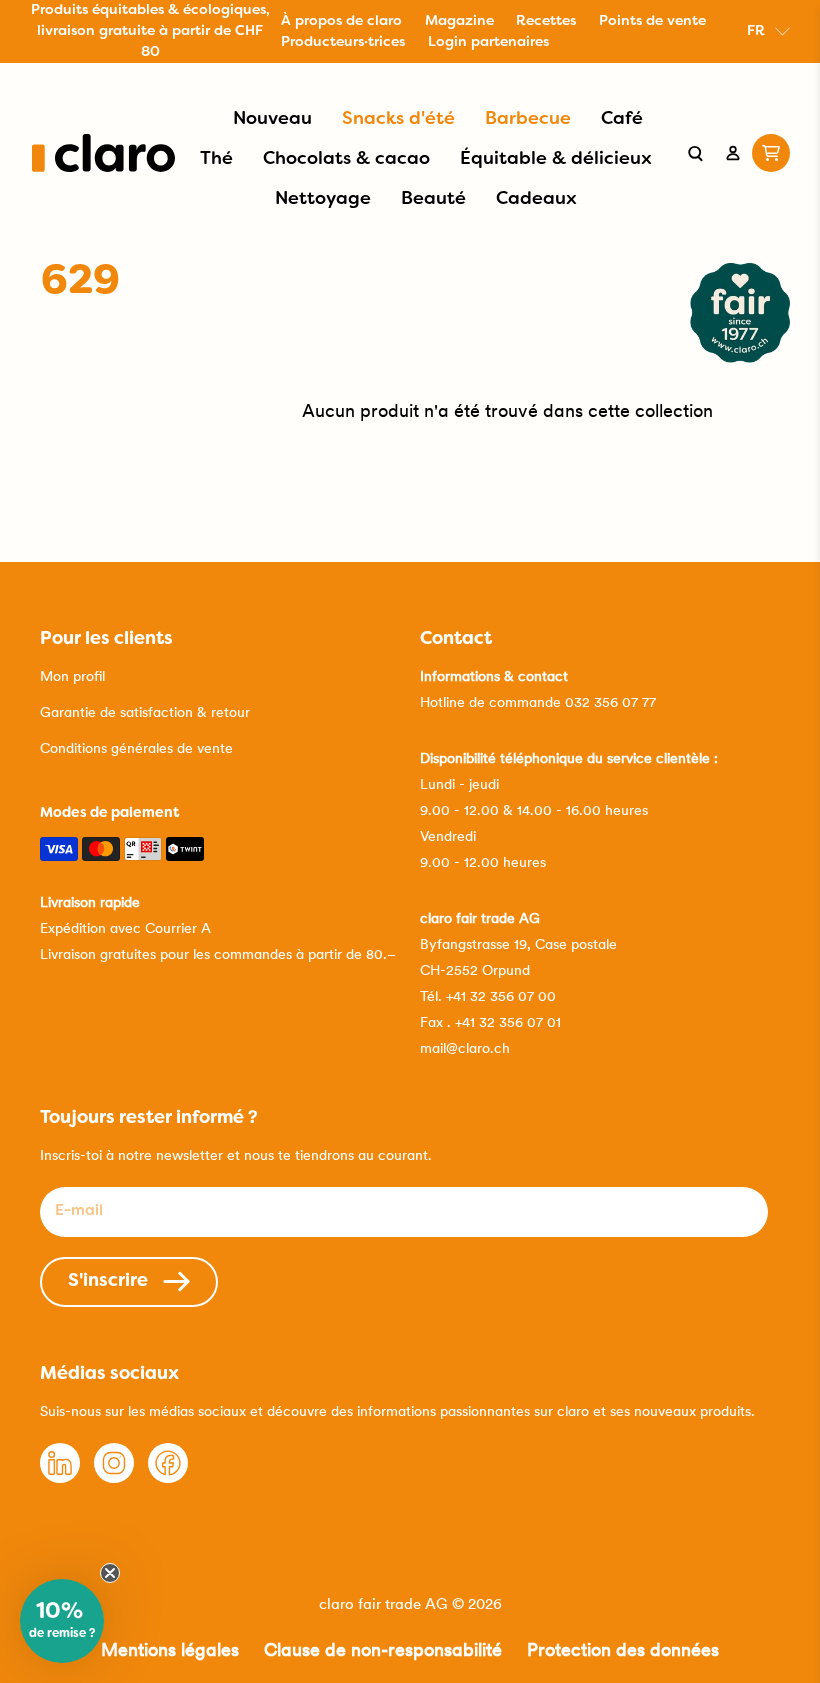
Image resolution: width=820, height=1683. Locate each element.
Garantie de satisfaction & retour (145, 712)
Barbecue (528, 119)
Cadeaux (536, 199)
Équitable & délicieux (556, 159)
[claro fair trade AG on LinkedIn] (60, 1478)
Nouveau (272, 119)
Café (622, 119)
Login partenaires (488, 42)
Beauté (433, 199)
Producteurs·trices (343, 42)
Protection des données (623, 1649)
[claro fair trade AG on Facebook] (168, 1478)
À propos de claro (341, 21)
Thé (216, 159)
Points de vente (652, 21)
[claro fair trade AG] (103, 153)
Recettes (546, 21)
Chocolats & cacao (346, 159)
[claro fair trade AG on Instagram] (114, 1478)
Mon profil (72, 676)
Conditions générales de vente (136, 748)
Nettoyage (323, 199)
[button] (62, 1621)
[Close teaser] (110, 1573)
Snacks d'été (398, 119)
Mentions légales (170, 1649)
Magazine (459, 21)
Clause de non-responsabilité (383, 1649)
